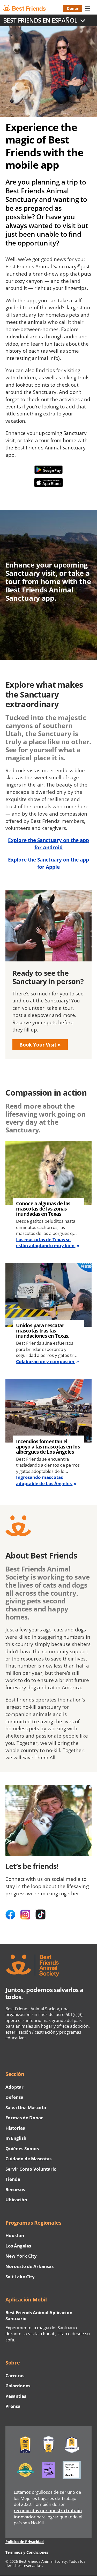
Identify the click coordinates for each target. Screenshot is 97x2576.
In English (16, 2138)
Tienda (13, 2179)
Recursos (15, 2189)
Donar (73, 8)
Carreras (15, 2376)
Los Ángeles (18, 2246)
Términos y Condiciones (27, 2552)
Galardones (18, 2386)
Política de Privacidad (25, 2542)
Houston (15, 2235)
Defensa (14, 2097)
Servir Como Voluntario (31, 2169)
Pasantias (16, 2396)
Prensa (13, 2406)
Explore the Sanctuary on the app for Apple (49, 863)
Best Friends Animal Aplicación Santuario (39, 2316)
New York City (21, 2256)
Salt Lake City (20, 2277)
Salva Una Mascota (26, 2107)
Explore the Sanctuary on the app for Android (49, 844)
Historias (15, 2128)
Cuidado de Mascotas (29, 2159)
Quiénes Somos (22, 2148)
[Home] (29, 8)
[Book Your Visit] (48, 975)
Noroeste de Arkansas (30, 2266)
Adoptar (14, 2087)
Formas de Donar (24, 2118)
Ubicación (16, 2200)
